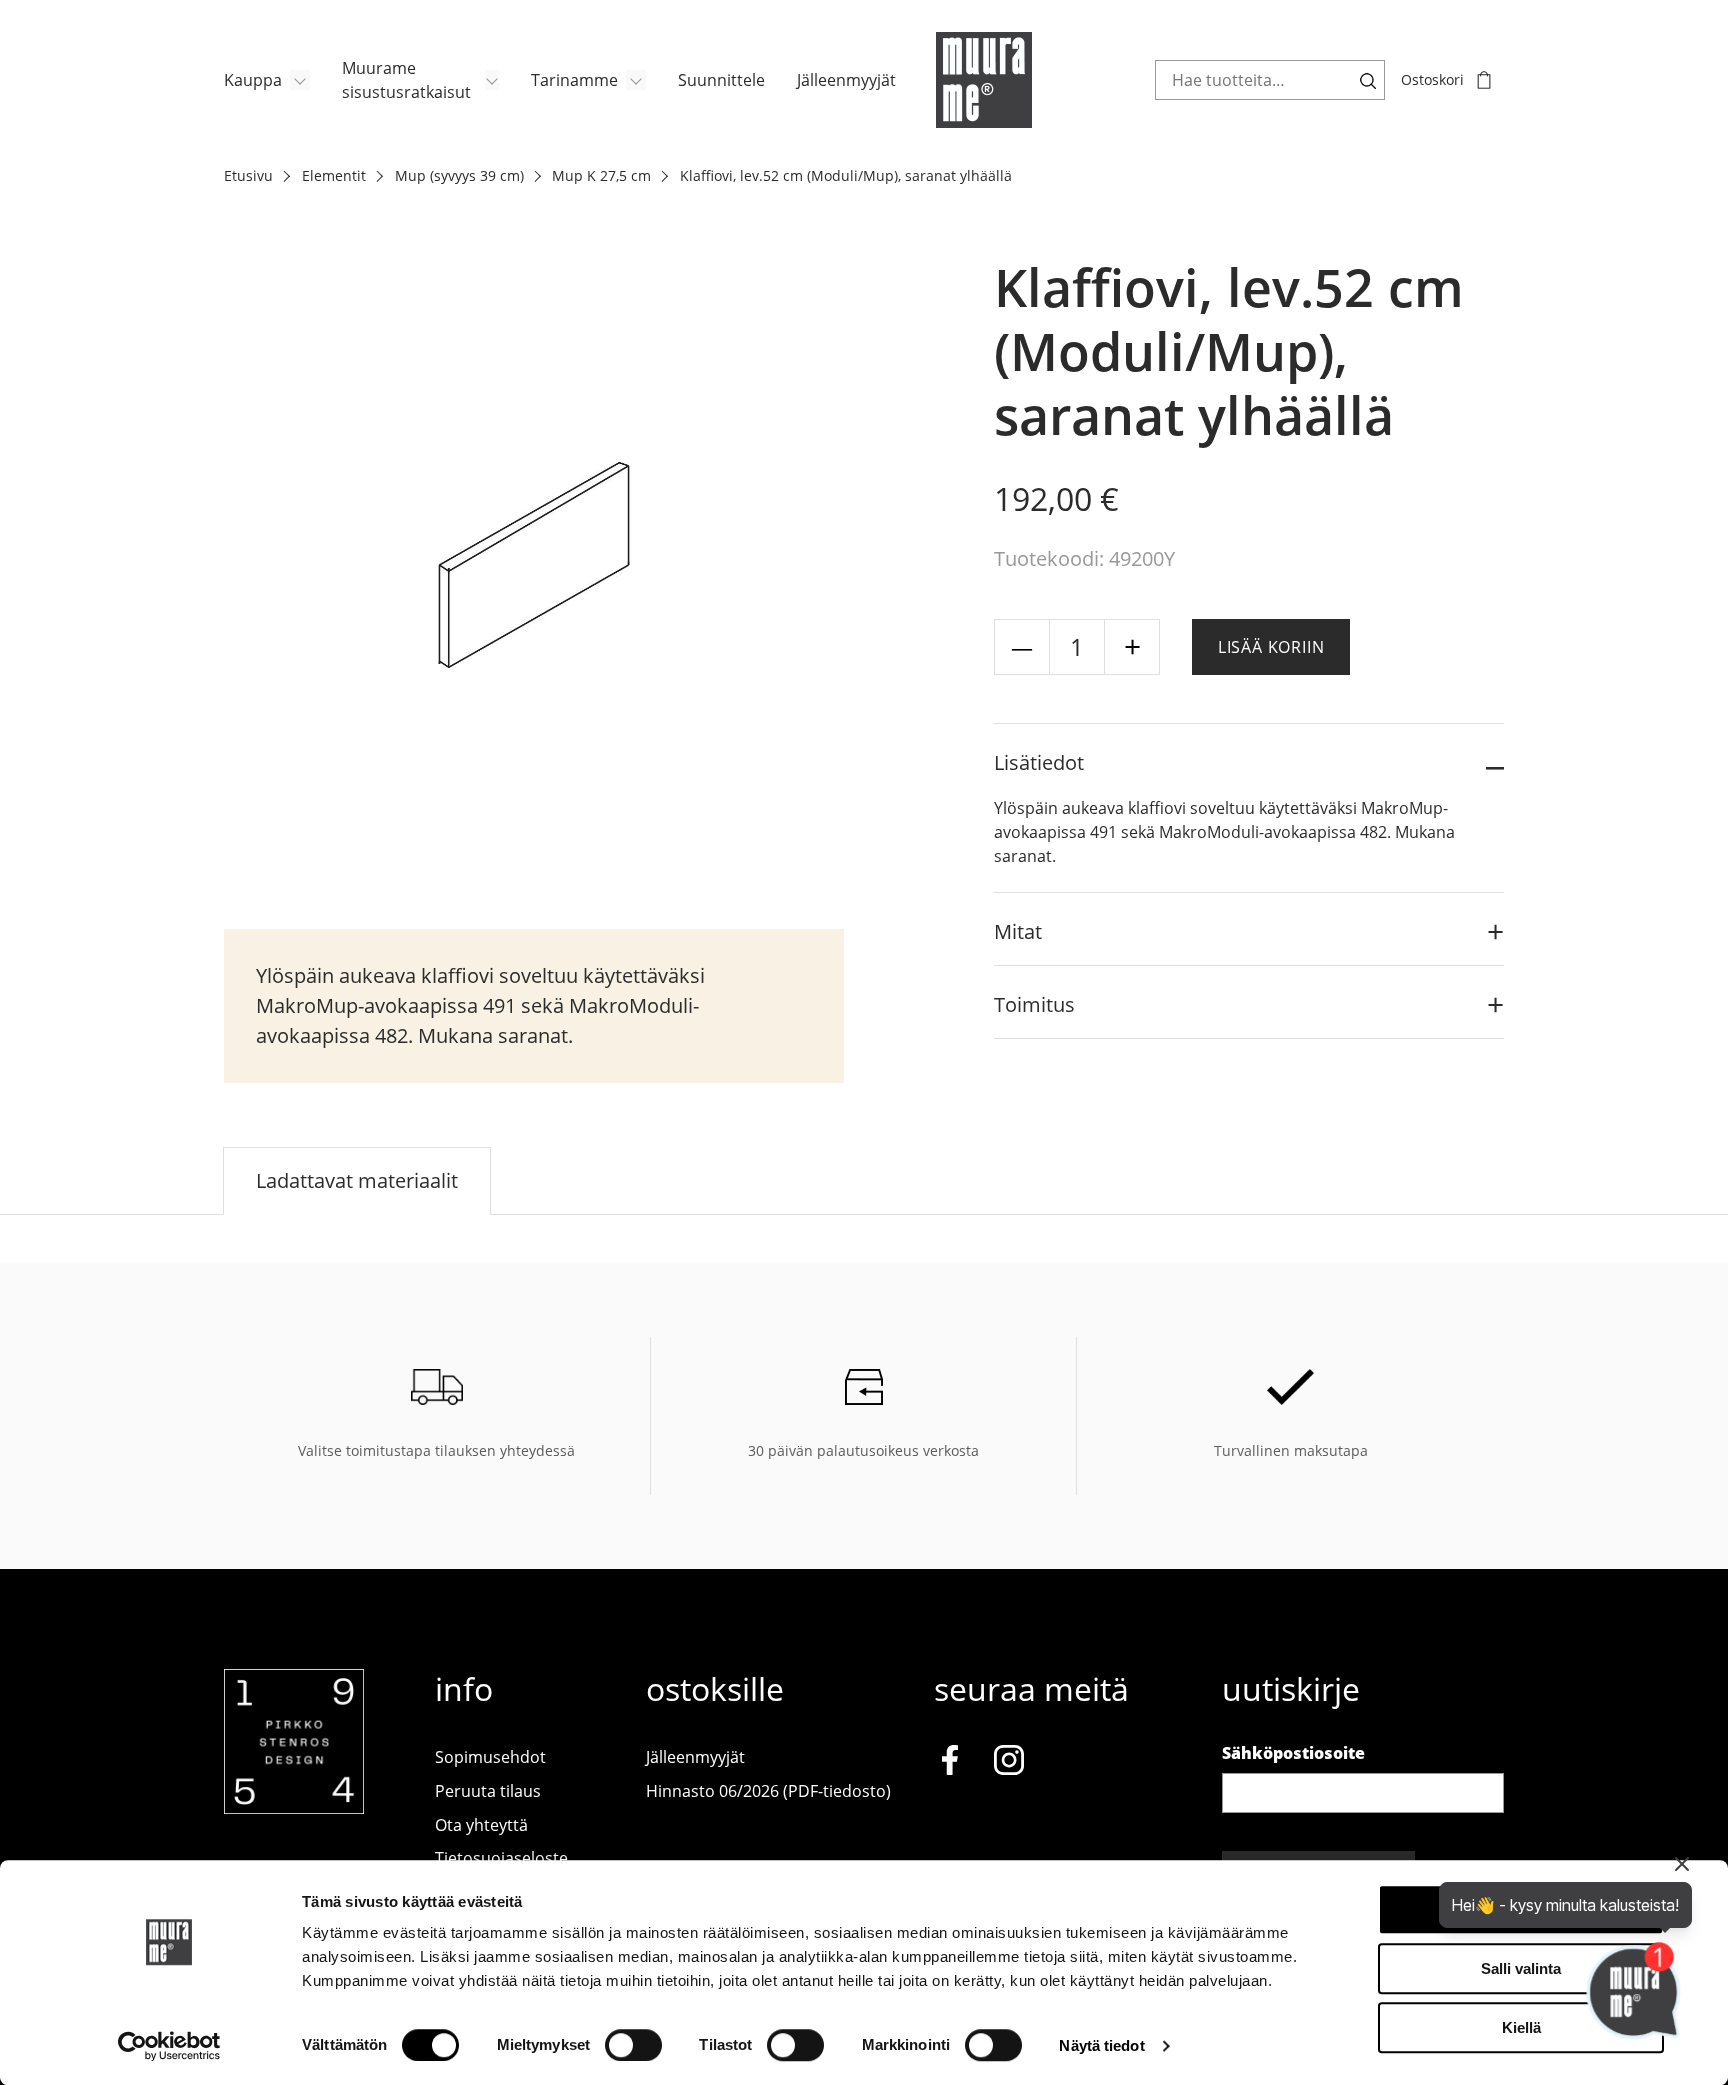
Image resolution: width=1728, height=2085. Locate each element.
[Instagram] (1009, 1764)
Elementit (334, 175)
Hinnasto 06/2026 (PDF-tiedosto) (768, 1791)
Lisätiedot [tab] (1039, 762)
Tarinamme (574, 80)
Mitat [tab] (1018, 931)
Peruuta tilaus (488, 1791)
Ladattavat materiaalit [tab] (357, 1180)
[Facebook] (950, 1764)
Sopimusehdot (490, 1757)
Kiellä (1521, 2027)
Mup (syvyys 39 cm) (459, 175)
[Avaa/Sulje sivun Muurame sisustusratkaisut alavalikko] (492, 80)
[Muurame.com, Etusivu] (984, 80)
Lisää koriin (1271, 647)
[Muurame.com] (294, 1808)
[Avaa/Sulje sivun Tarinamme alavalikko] (636, 80)
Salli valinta (1521, 1968)
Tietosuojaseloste (501, 1858)
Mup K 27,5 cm (601, 175)
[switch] (633, 2045)
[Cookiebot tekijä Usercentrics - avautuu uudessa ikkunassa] (169, 2046)
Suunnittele (721, 80)
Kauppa (253, 80)
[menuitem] (267, 80)
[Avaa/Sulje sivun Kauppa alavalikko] (300, 80)
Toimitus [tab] (1034, 1004)
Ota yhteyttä (481, 1825)
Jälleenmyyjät (846, 80)
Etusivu (248, 175)
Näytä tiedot (1101, 2045)
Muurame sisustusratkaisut (406, 80)
